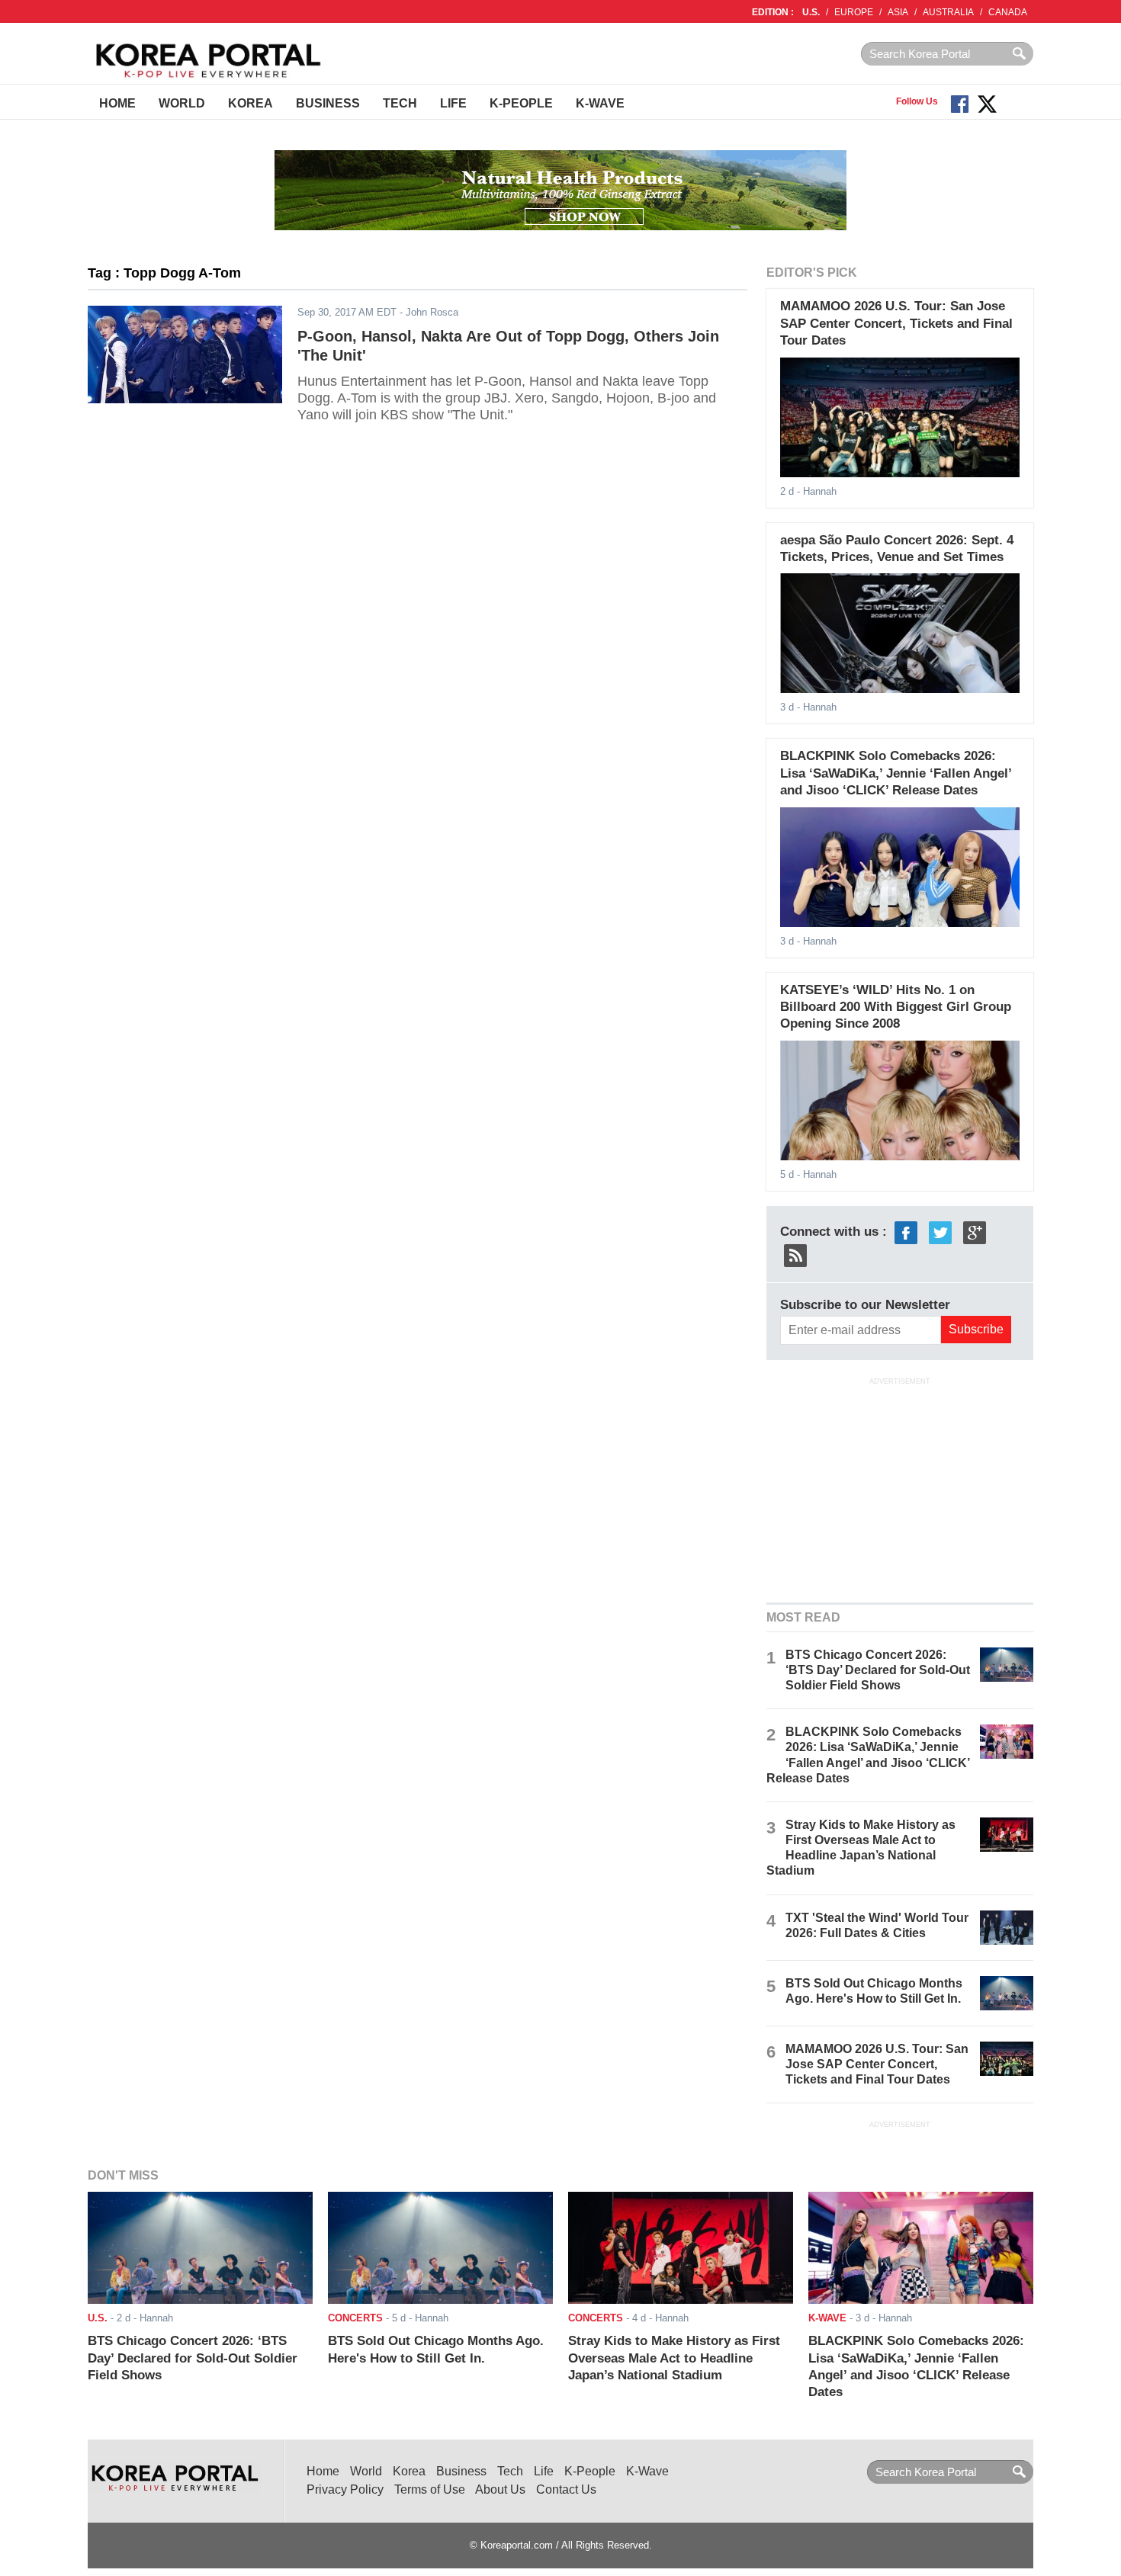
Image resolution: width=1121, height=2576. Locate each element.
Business (328, 103)
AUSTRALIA (948, 12)
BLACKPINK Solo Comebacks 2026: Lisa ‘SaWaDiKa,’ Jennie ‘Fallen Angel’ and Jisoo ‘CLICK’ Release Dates (896, 773)
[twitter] (940, 1232)
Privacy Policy (345, 2489)
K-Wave (600, 103)
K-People (521, 103)
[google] (975, 1232)
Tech (400, 103)
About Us (500, 2489)
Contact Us (566, 2489)
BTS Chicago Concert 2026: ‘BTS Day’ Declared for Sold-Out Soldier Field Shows (878, 1670)
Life (453, 103)
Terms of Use (430, 2489)
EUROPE (854, 12)
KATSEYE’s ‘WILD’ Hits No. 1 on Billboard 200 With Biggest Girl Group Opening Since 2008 (896, 1007)
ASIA (898, 12)
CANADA (1008, 12)
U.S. (811, 12)
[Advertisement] (900, 1489)
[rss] (795, 1254)
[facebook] (906, 1232)
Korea (251, 103)
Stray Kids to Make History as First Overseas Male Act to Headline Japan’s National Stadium (674, 2358)
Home (117, 103)
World (182, 103)
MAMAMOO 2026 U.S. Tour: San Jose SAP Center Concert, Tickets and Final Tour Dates (896, 323)
